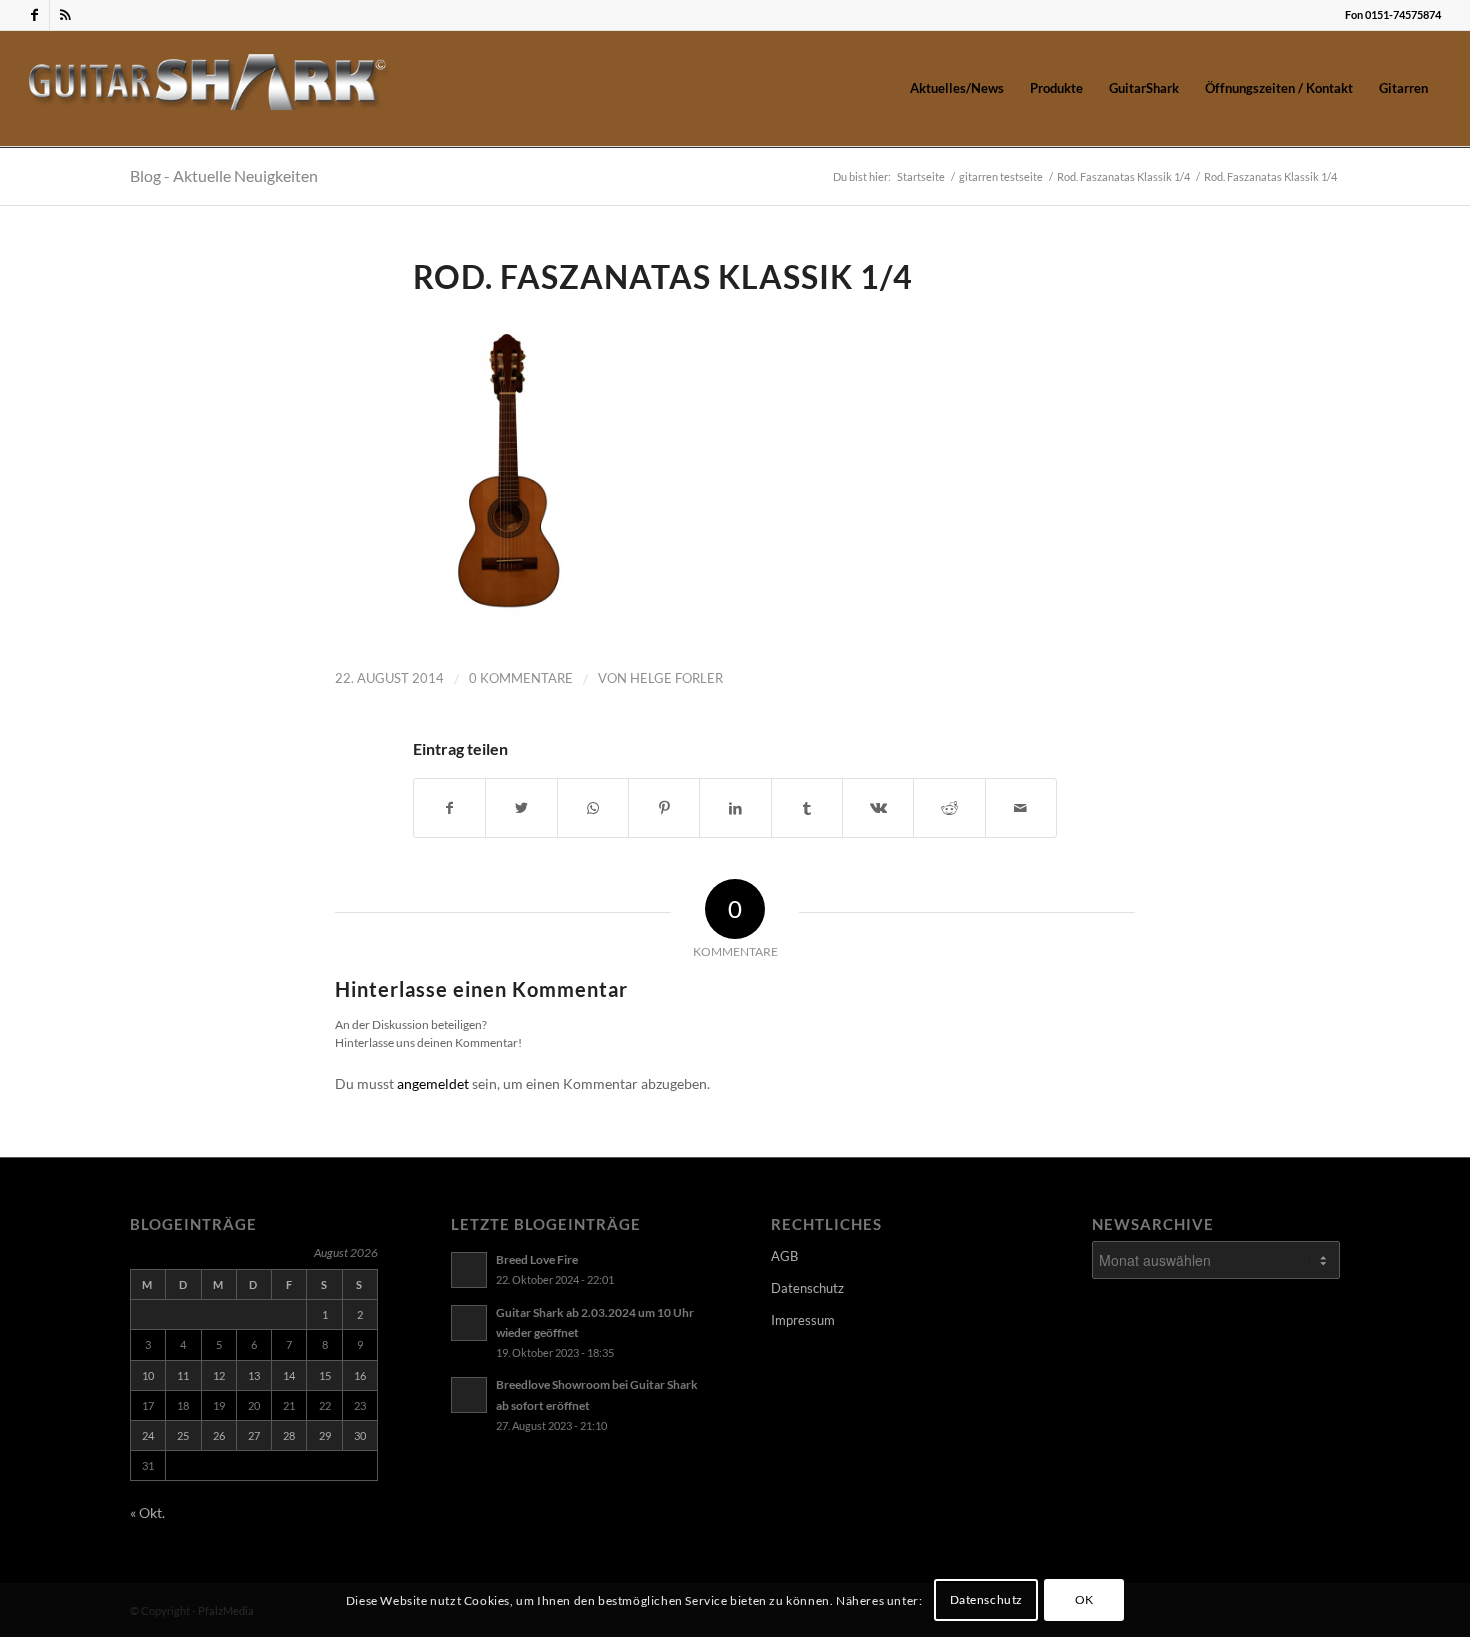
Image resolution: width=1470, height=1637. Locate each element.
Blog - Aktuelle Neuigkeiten (224, 175)
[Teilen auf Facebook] (449, 808)
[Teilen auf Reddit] (949, 808)
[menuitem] (957, 88)
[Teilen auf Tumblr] (807, 808)
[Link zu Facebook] (34, 15)
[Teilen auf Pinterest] (664, 808)
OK (1084, 1599)
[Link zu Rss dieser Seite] (65, 15)
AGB (784, 1256)
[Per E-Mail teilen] (1021, 808)
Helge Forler (676, 678)
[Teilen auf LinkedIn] (735, 808)
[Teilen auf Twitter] (521, 808)
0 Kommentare (521, 678)
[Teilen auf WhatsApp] (593, 808)
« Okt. (147, 1512)
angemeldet (433, 1083)
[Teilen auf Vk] (878, 808)
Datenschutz (807, 1288)
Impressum (803, 1320)
